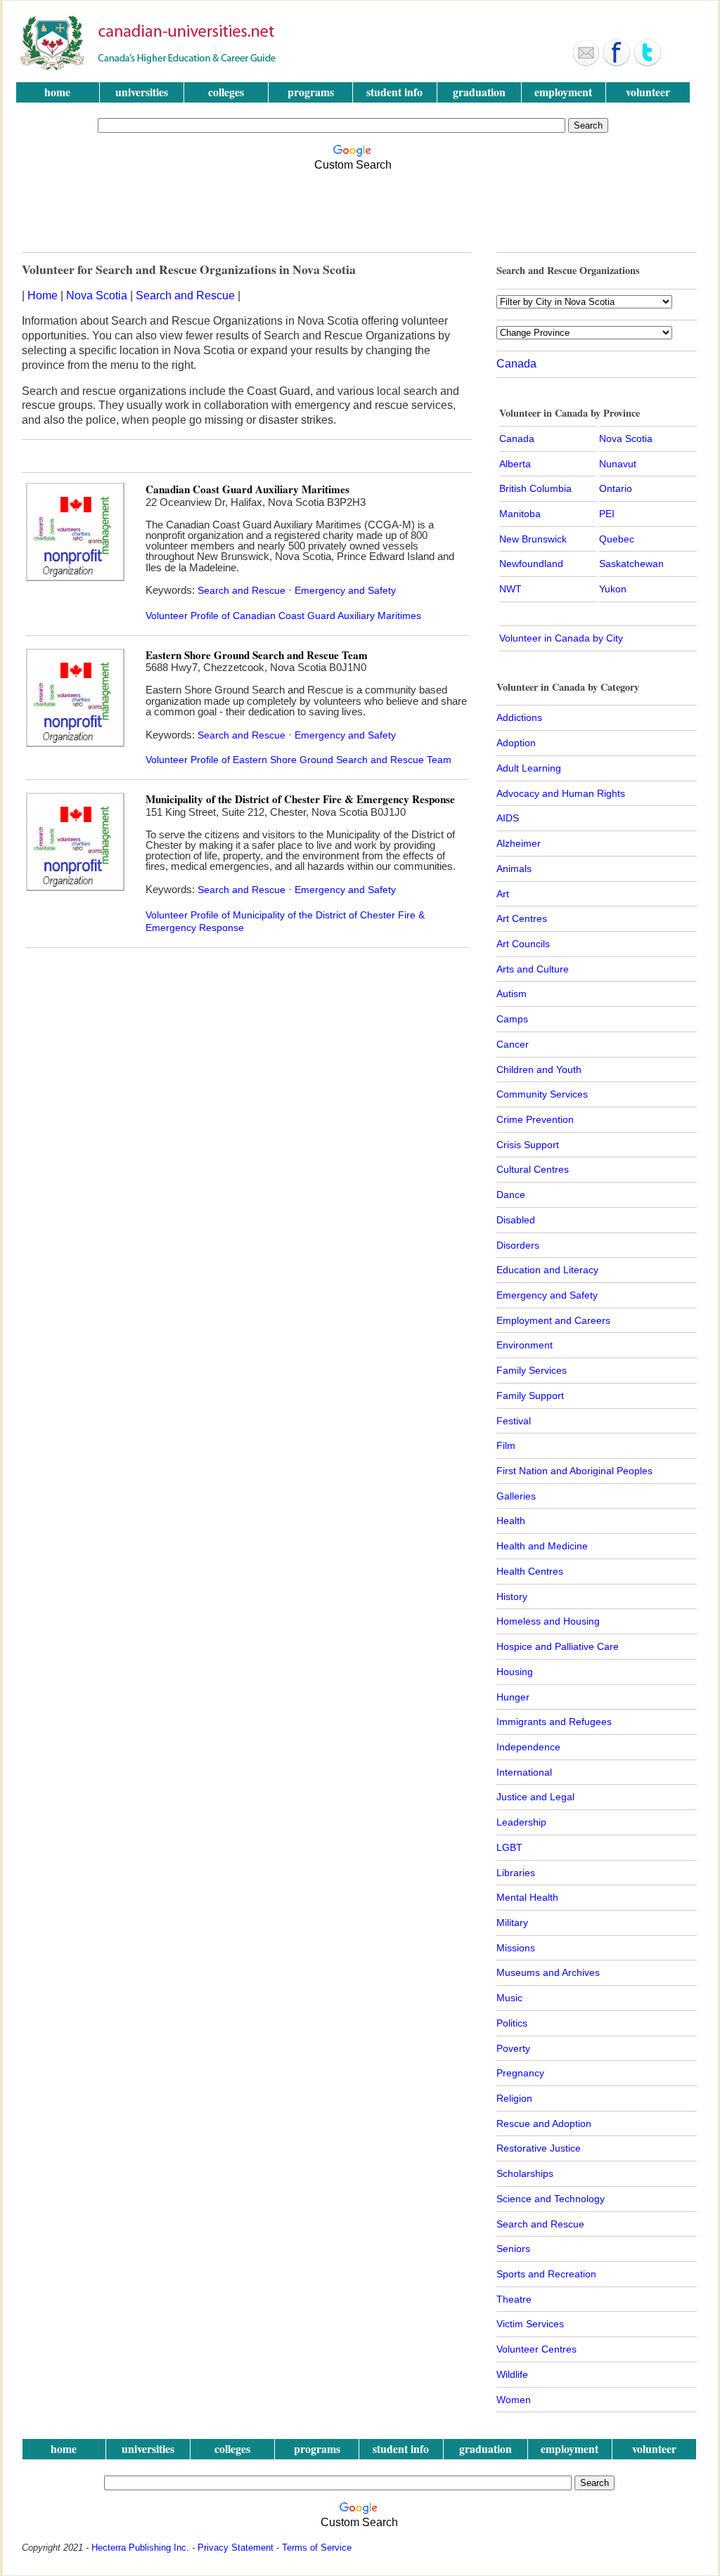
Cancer (513, 1044)
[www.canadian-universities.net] (149, 67)
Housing (515, 1672)
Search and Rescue (185, 295)
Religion (514, 2098)
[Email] (586, 63)
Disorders (518, 1245)
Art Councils (523, 944)
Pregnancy (520, 2073)
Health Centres (530, 1571)
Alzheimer (519, 843)
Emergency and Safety (345, 590)
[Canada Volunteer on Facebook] (617, 63)
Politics (512, 2023)
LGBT (509, 1847)
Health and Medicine (542, 1546)
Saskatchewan (631, 564)
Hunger (513, 1697)
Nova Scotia (97, 295)
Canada (516, 364)
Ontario (616, 488)
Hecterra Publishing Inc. (140, 2548)
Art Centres (522, 918)
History (512, 1596)
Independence (528, 1747)
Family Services (532, 1370)
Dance (511, 1195)
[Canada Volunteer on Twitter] (648, 63)
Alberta (515, 464)
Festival (514, 1421)
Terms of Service (317, 2548)
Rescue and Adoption (544, 2123)
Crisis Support (528, 1145)
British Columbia (535, 488)
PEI (607, 514)
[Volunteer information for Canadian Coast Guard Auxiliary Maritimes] (75, 577)
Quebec (617, 539)
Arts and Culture (533, 969)
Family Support (530, 1396)
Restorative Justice (539, 2148)
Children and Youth (539, 1069)
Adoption (516, 743)
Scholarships (525, 2173)
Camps (512, 1019)
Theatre (514, 2299)
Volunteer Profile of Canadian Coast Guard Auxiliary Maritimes (283, 616)
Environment (525, 1345)
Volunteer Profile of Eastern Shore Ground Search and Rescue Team (298, 760)
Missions (516, 1948)
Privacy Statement (236, 2548)
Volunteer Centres (536, 2349)
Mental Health (527, 1897)
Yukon (613, 589)
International (524, 1772)
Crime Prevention (535, 1119)
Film (506, 1445)
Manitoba (520, 514)
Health (511, 1521)
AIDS (508, 818)
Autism (512, 994)
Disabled (516, 1220)
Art (503, 894)
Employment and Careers (553, 1320)
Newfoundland (531, 564)
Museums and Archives (548, 1972)
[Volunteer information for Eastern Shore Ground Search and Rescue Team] (75, 743)
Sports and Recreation (546, 2274)
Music (509, 1998)
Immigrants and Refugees (554, 1722)
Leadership (521, 1822)
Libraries (516, 1873)
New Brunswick (533, 539)
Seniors (513, 2249)
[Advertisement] (356, 208)
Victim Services (530, 2324)
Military (512, 1923)
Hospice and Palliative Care (558, 1646)
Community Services (542, 1094)
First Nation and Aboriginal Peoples (574, 1471)
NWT (510, 589)
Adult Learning (529, 768)
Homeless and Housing (548, 1621)
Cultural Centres (533, 1169)
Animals (514, 869)
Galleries (516, 1496)
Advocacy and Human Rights (561, 793)
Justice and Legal (535, 1797)
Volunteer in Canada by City (561, 638)
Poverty (513, 2048)
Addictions (519, 717)
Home (43, 295)
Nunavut (618, 464)
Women (514, 2400)
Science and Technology (551, 2199)
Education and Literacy (547, 1270)
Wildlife (512, 2374)
